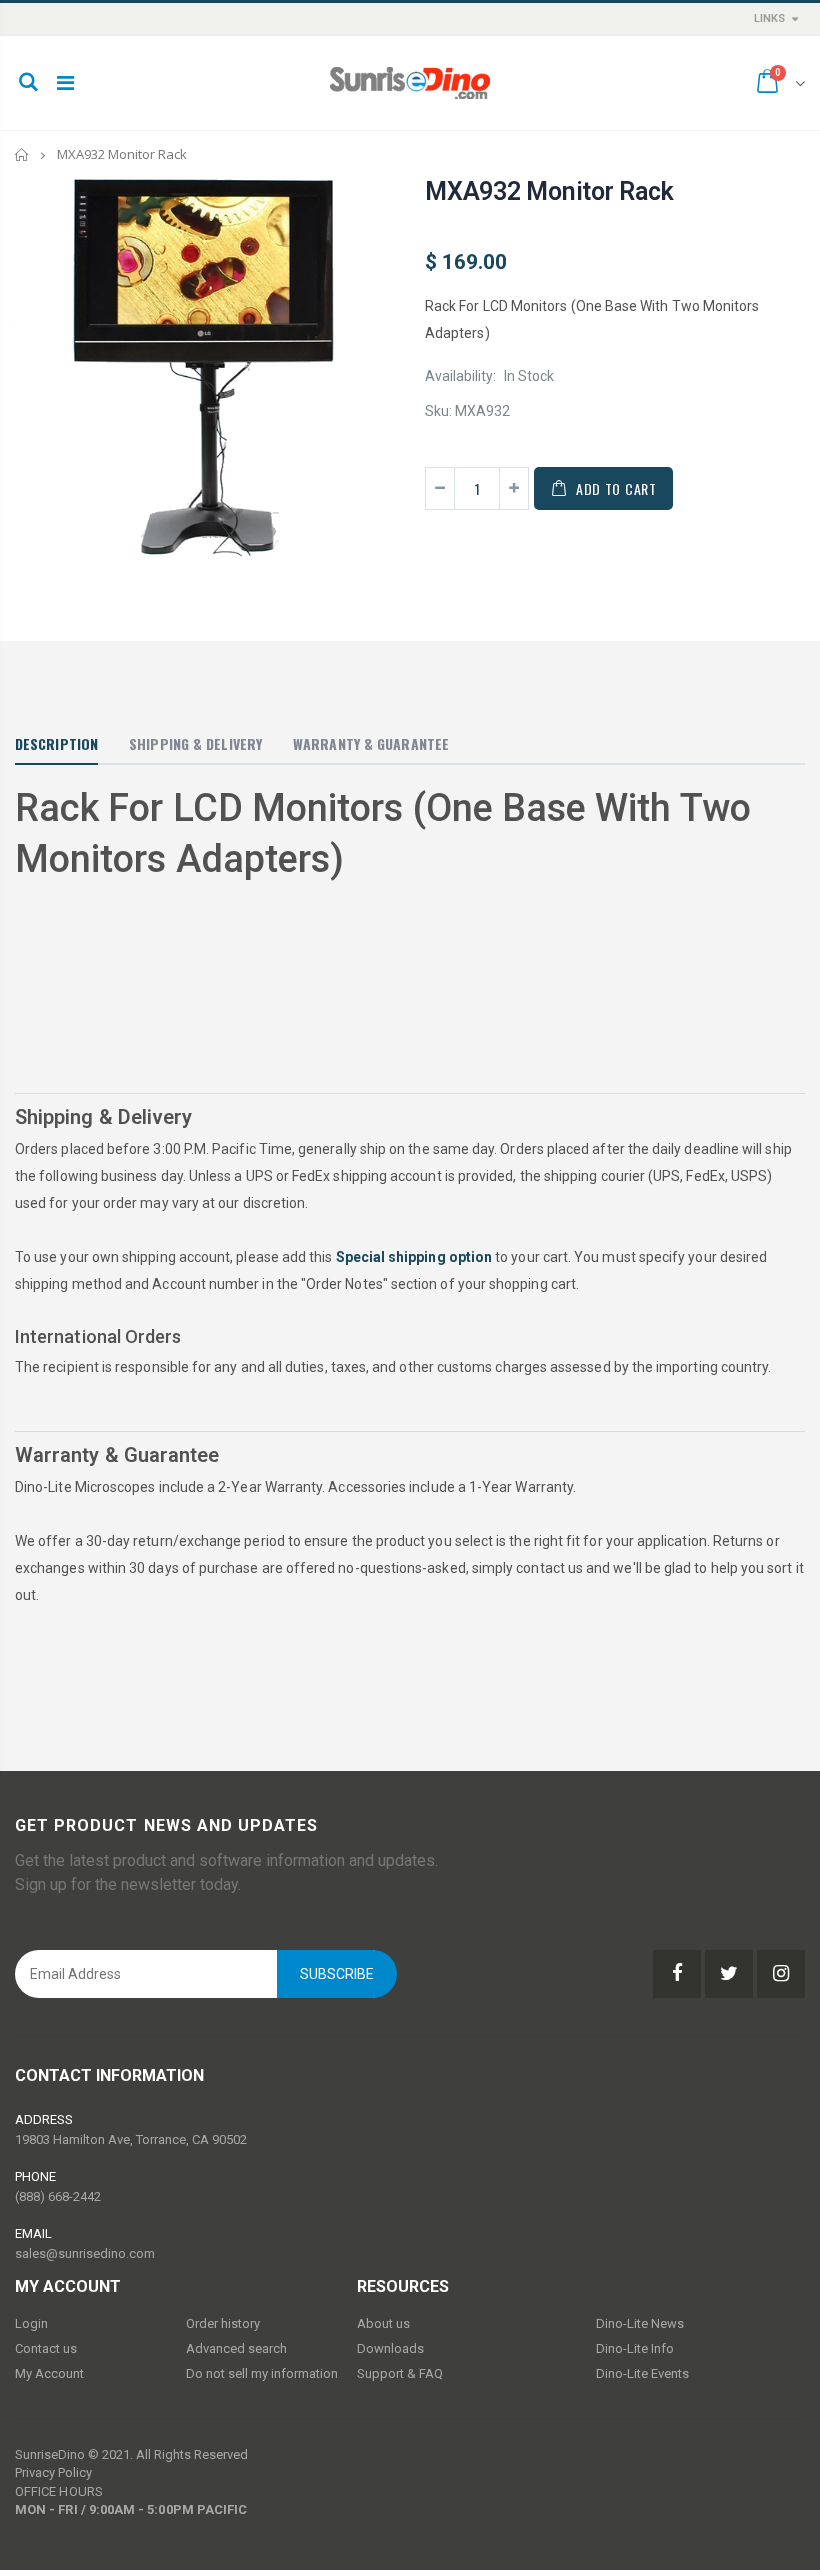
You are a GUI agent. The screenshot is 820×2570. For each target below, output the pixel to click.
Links (769, 18)
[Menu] (65, 83)
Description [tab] (56, 743)
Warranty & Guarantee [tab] (371, 743)
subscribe (337, 1974)
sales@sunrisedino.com (85, 2253)
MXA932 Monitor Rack (549, 191)
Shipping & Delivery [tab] (195, 743)
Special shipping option (414, 1257)
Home (22, 154)
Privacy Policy (53, 2472)
